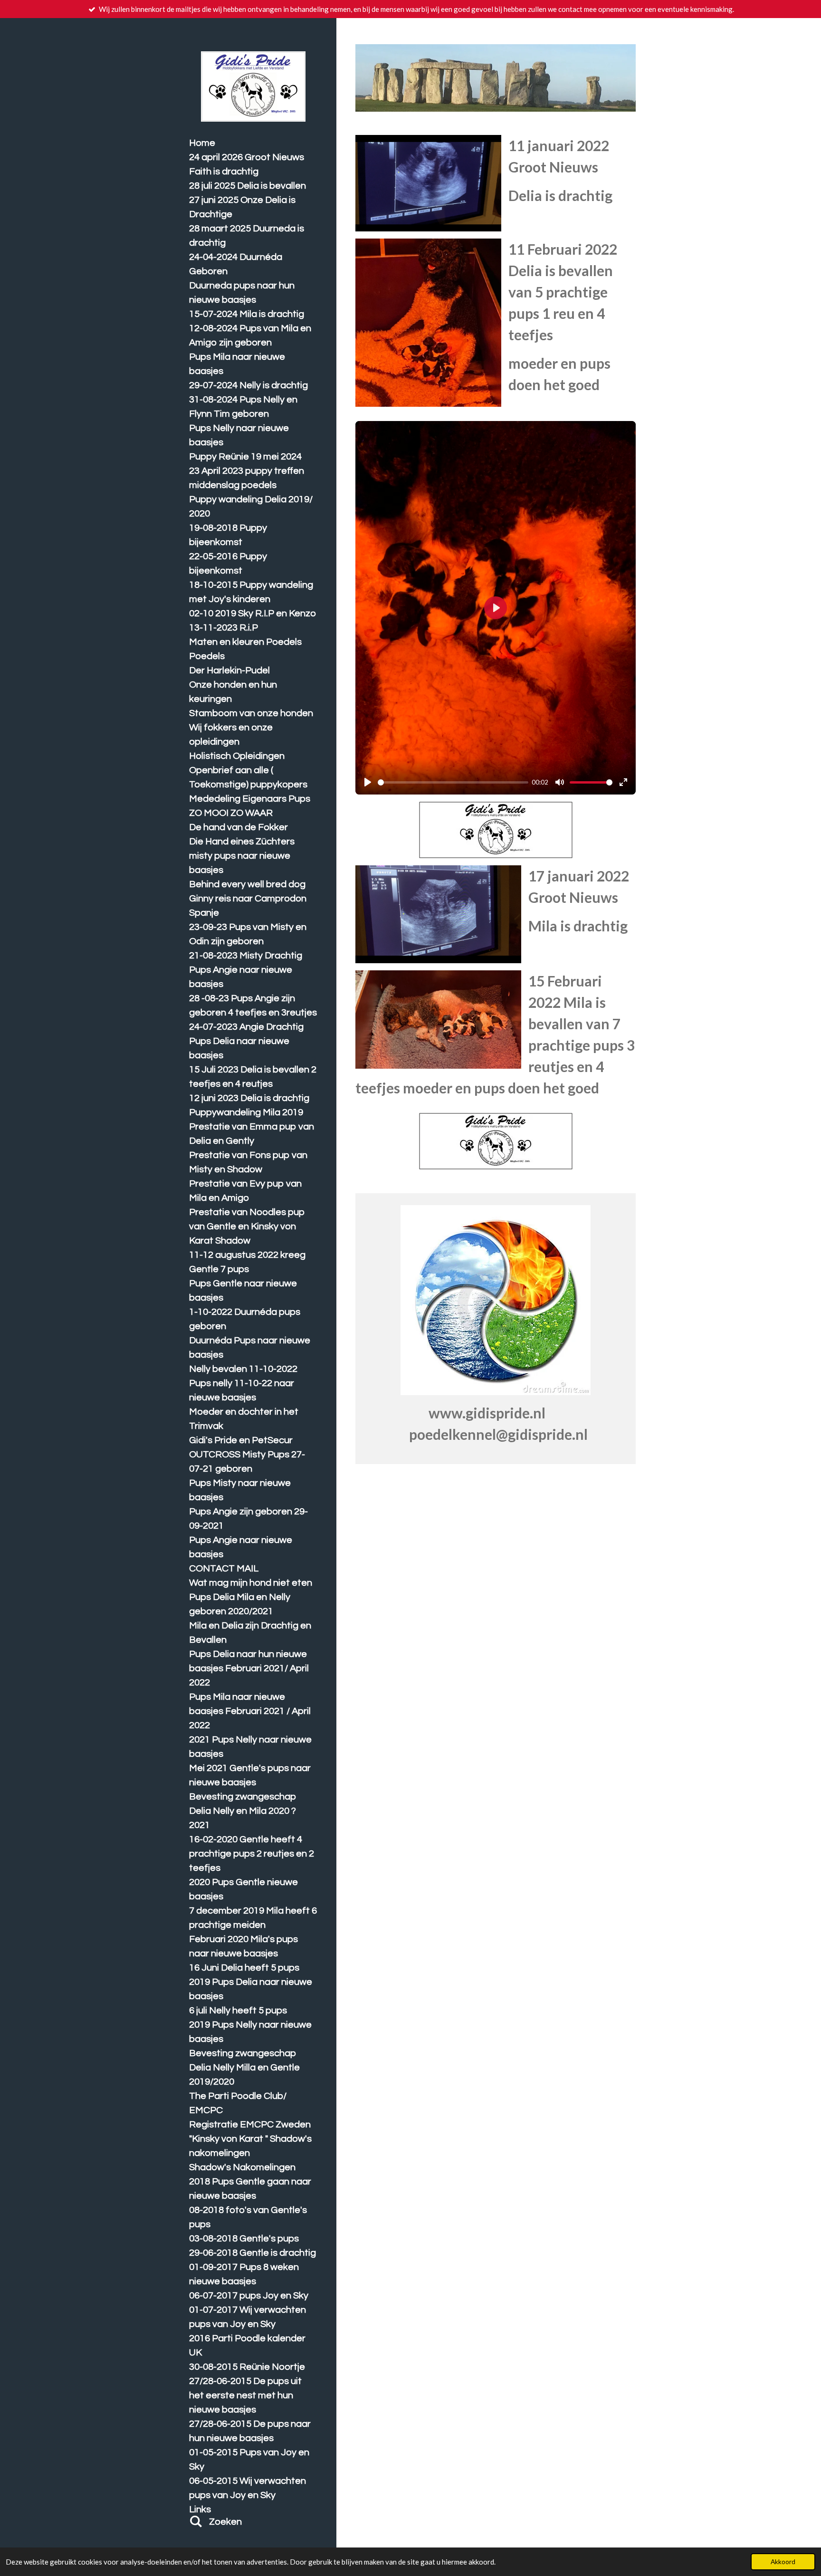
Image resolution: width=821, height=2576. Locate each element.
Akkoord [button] (783, 2562)
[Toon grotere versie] (428, 183)
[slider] (453, 782)
